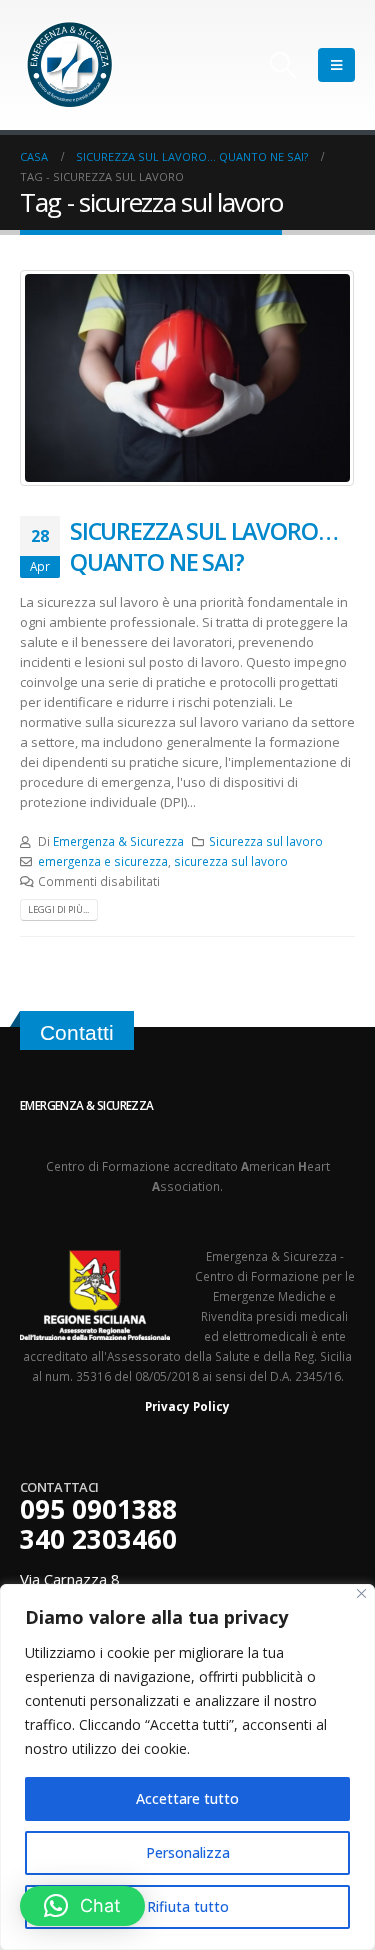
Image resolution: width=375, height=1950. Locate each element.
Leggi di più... (58, 909)
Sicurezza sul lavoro (266, 841)
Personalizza (188, 1852)
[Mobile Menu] (336, 65)
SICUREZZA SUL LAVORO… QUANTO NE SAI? (203, 546)
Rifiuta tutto (188, 1906)
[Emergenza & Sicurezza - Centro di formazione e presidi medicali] (70, 65)
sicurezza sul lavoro (231, 861)
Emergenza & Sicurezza (118, 841)
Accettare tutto (187, 1798)
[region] (187, 1767)
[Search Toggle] (283, 65)
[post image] (187, 378)
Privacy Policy (187, 1406)
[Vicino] (361, 1593)
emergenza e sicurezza (103, 861)
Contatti (77, 1032)
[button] (82, 1906)
